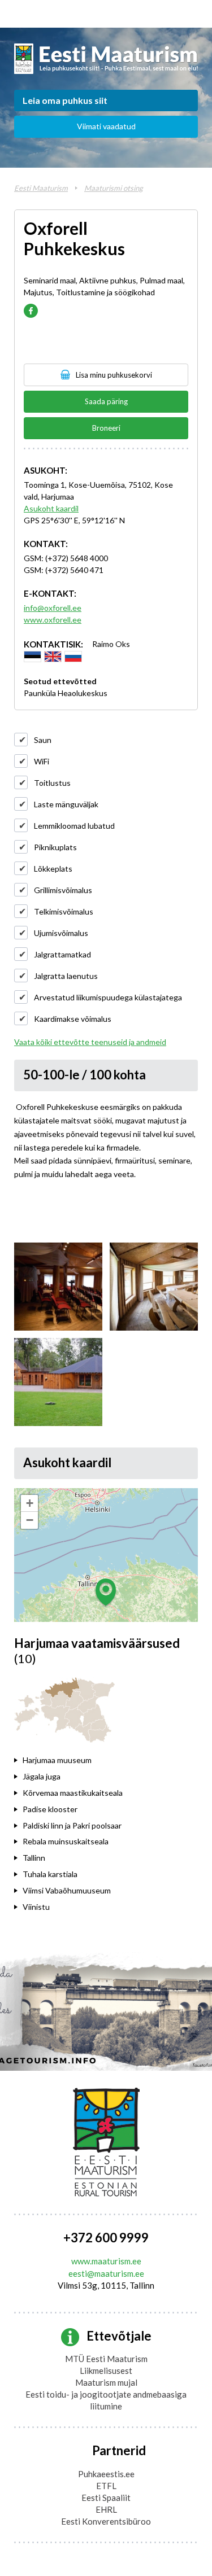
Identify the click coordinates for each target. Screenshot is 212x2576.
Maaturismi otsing (114, 188)
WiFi (42, 761)
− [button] (30, 1520)
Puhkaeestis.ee (106, 2474)
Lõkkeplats (53, 869)
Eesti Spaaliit (106, 2498)
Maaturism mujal (106, 2382)
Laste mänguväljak (66, 804)
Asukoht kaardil (51, 508)
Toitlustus (52, 783)
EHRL (106, 2509)
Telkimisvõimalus (64, 911)
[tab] (88, 1761)
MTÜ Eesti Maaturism (106, 2359)
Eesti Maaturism (41, 188)
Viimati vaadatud (106, 126)
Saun (43, 740)
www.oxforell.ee (53, 620)
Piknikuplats (55, 847)
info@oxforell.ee (53, 608)
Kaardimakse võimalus (73, 1019)
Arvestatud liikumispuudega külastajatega (108, 997)
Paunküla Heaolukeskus (66, 693)
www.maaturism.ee (106, 2261)
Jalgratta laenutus (66, 976)
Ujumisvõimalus (61, 933)
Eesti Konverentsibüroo (106, 2521)
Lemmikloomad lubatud (74, 826)
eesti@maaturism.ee (106, 2273)
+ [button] (30, 1503)
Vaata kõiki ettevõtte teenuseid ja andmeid (90, 1042)
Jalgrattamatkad (62, 954)
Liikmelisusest (106, 2371)
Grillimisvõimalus (63, 890)
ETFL (106, 2486)
